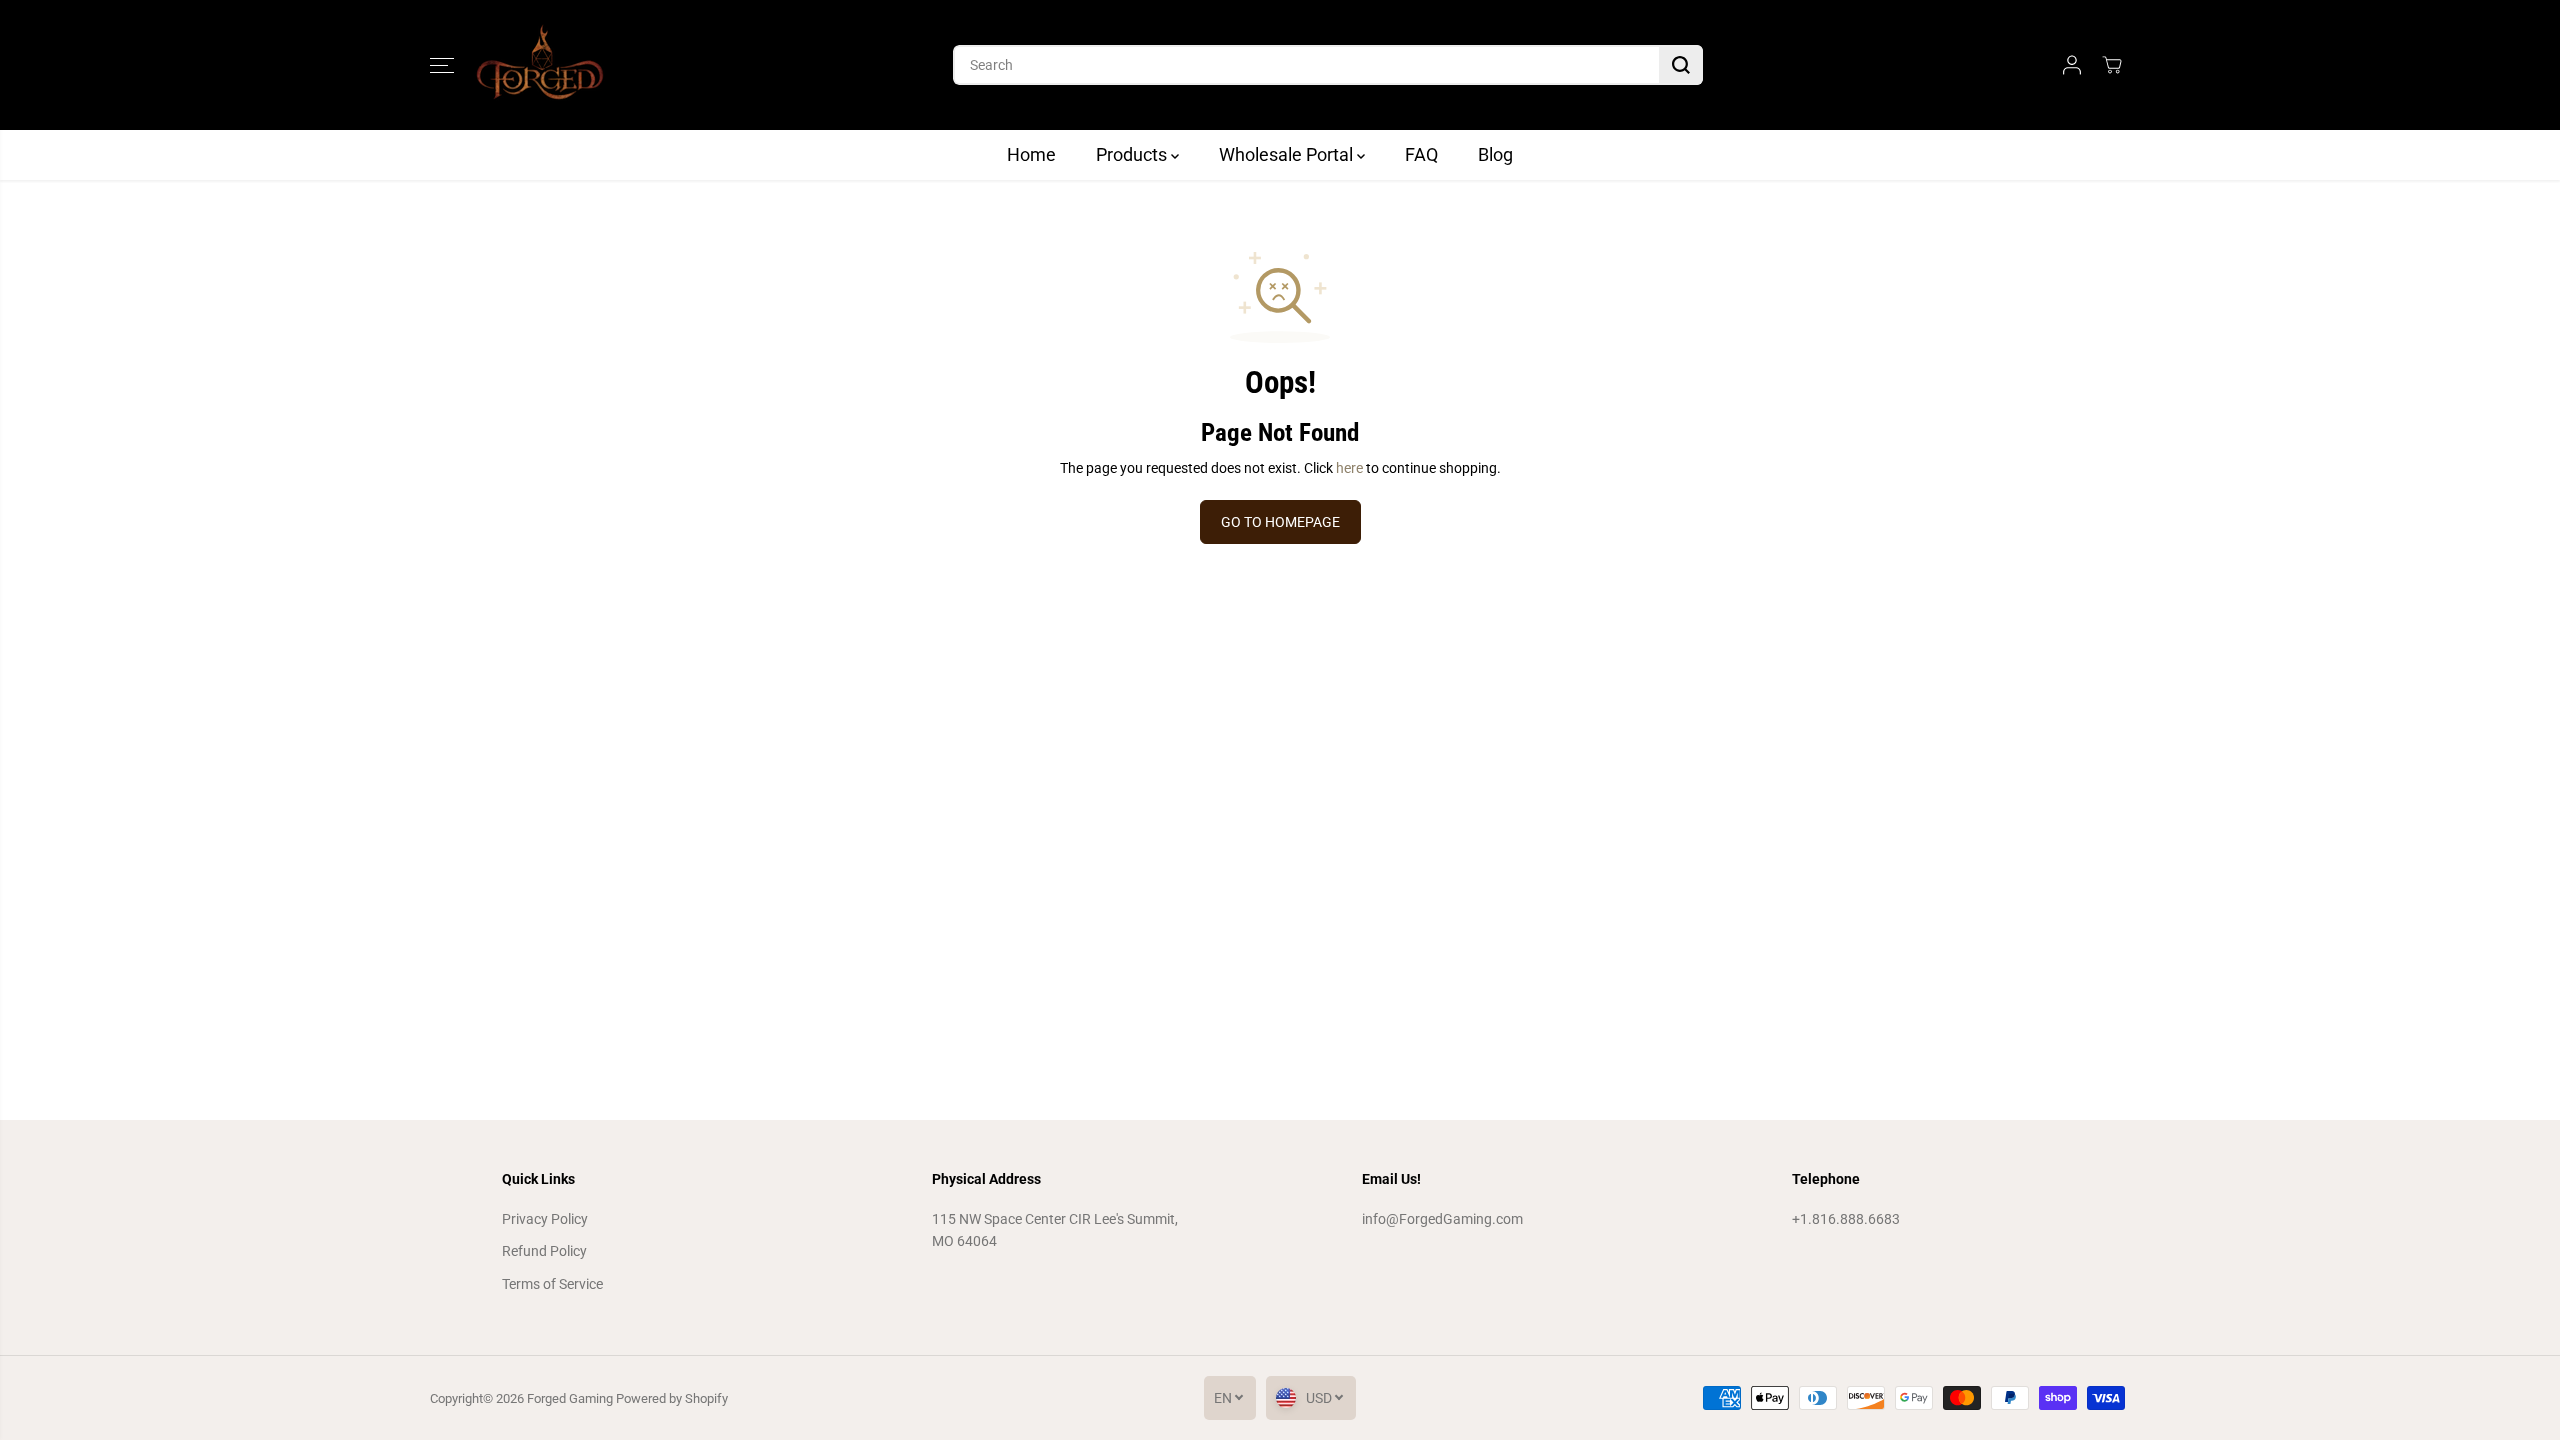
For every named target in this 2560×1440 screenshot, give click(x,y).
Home (1031, 154)
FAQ (1421, 154)
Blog (1495, 154)
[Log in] (2072, 65)
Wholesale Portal (1288, 154)
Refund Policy (544, 1251)
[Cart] (2112, 65)
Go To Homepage (1280, 522)
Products (1133, 154)
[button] (442, 65)
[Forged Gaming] (540, 65)
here (1349, 468)
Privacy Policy (545, 1219)
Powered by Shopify (672, 1398)
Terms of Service (552, 1284)
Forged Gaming (570, 1398)
